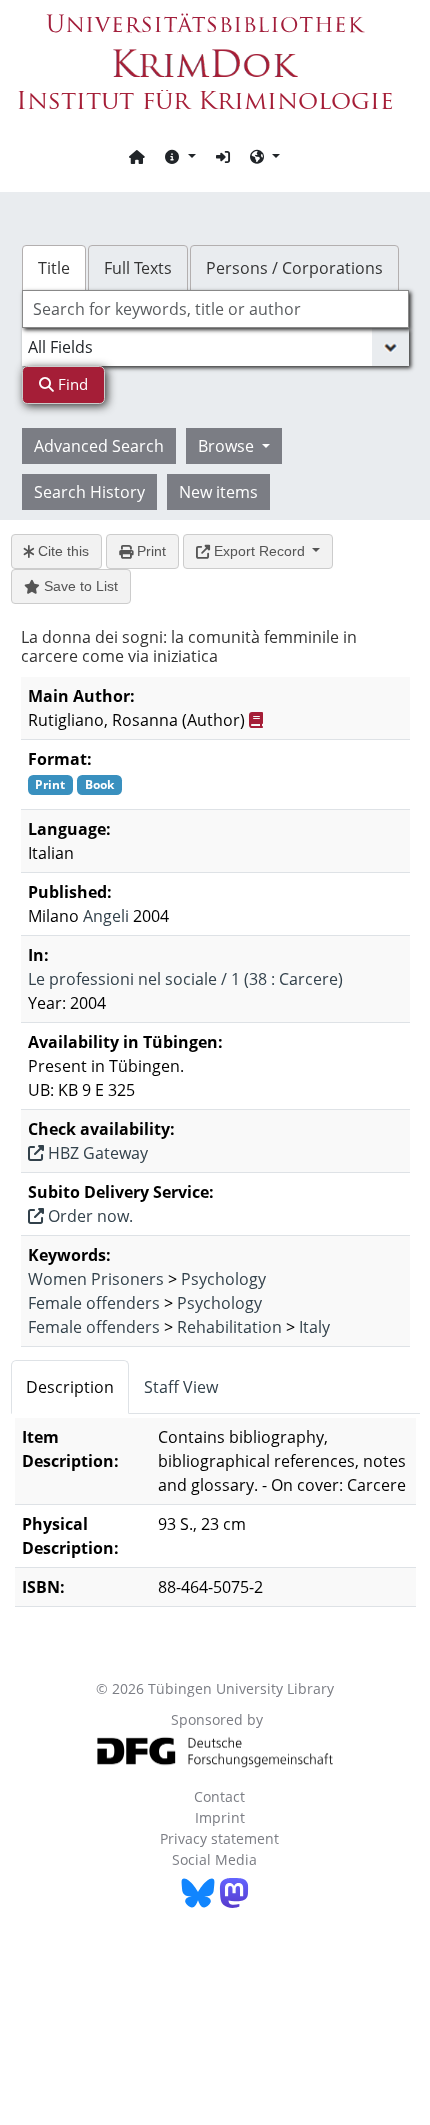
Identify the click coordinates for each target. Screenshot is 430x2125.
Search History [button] (89, 492)
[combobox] (215, 309)
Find (71, 384)
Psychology (223, 1279)
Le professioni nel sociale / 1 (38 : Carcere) (185, 979)
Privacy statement (219, 1838)
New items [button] (218, 492)
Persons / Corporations (294, 268)
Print (149, 551)
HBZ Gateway (96, 1153)
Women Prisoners (96, 1279)
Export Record (259, 551)
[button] (180, 156)
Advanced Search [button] (99, 446)
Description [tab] (70, 1387)
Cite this (61, 551)
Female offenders (94, 1303)
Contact (219, 1796)
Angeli (106, 916)
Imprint (220, 1817)
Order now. (88, 1216)
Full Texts (138, 268)
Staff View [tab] (181, 1387)
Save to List (79, 586)
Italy (314, 1327)
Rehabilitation (229, 1327)
